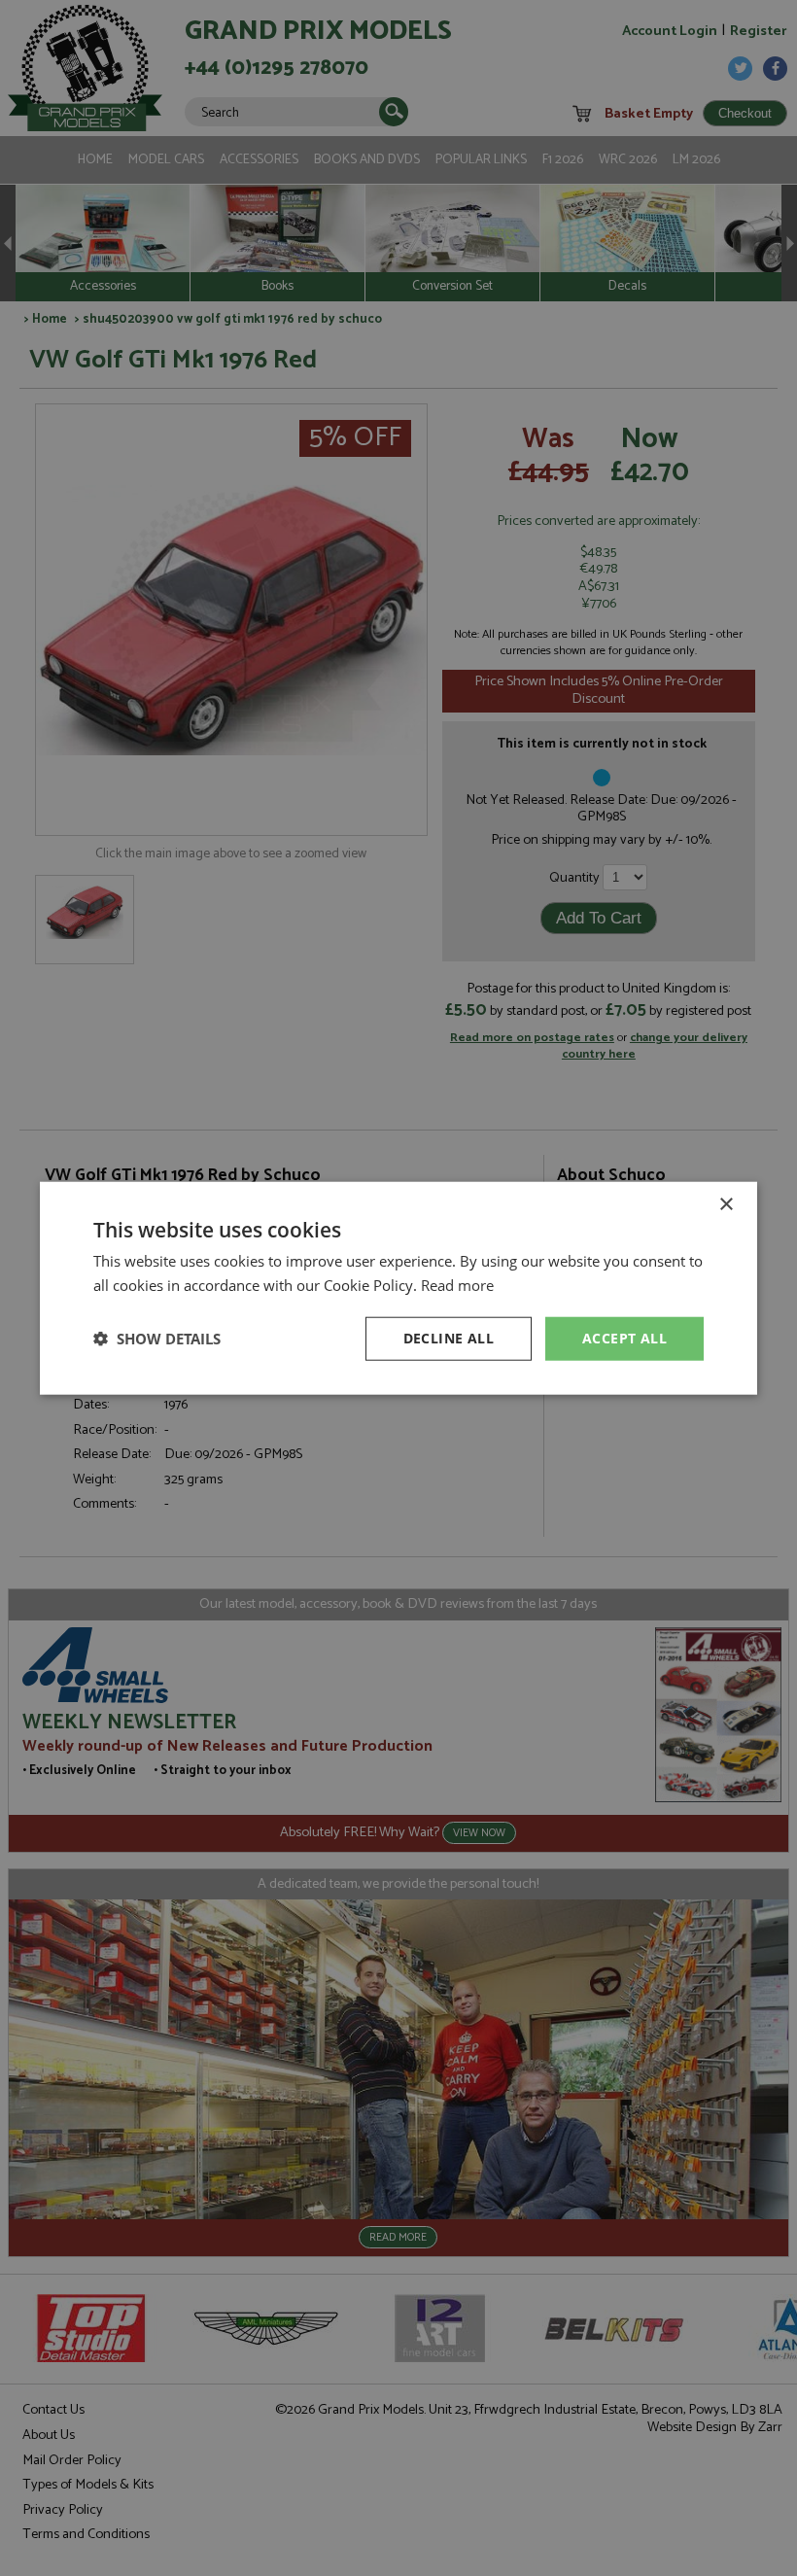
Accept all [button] (624, 1338)
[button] (157, 1339)
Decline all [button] (449, 1338)
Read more (457, 1285)
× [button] (726, 1205)
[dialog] (398, 1288)
